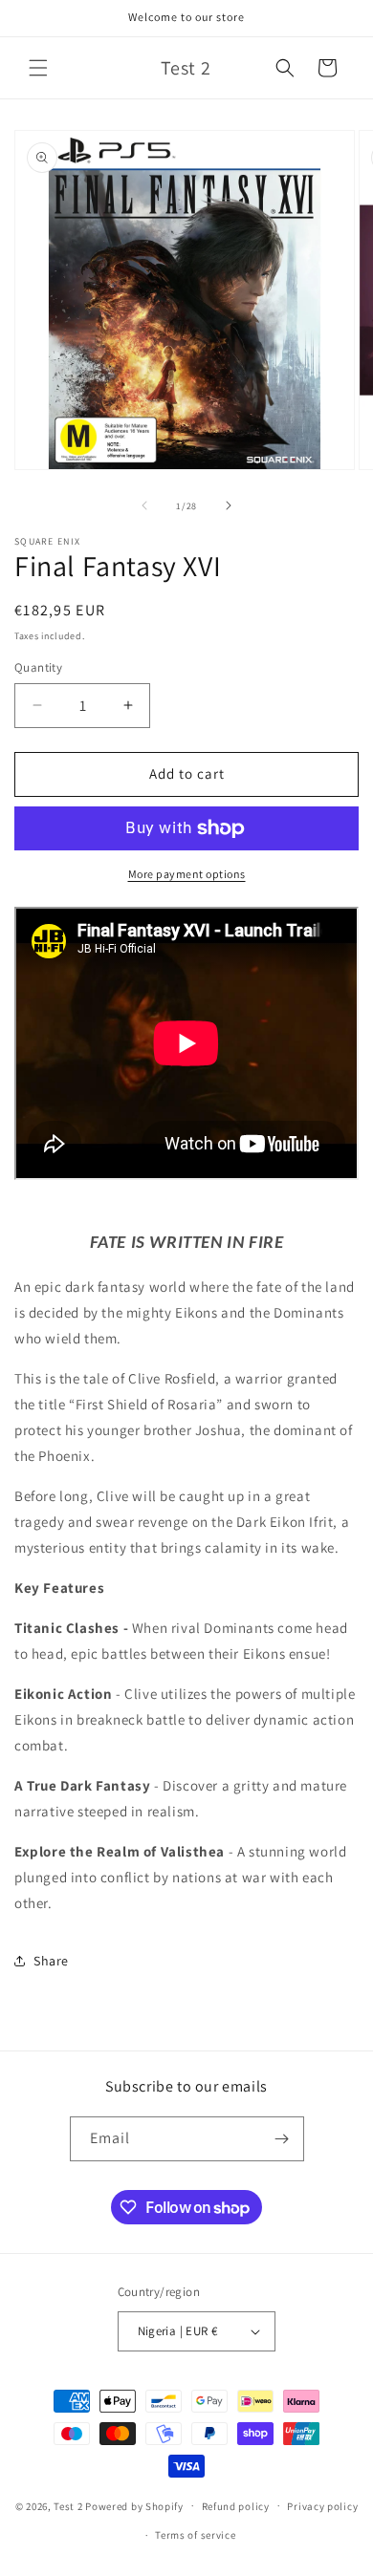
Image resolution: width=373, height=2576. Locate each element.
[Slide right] (229, 505)
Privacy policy (322, 2506)
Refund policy (236, 2506)
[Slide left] (144, 505)
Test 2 (68, 2505)
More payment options (187, 874)
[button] (38, 68)
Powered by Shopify (134, 2505)
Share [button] (51, 1961)
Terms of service (195, 2535)
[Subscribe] (282, 2139)
